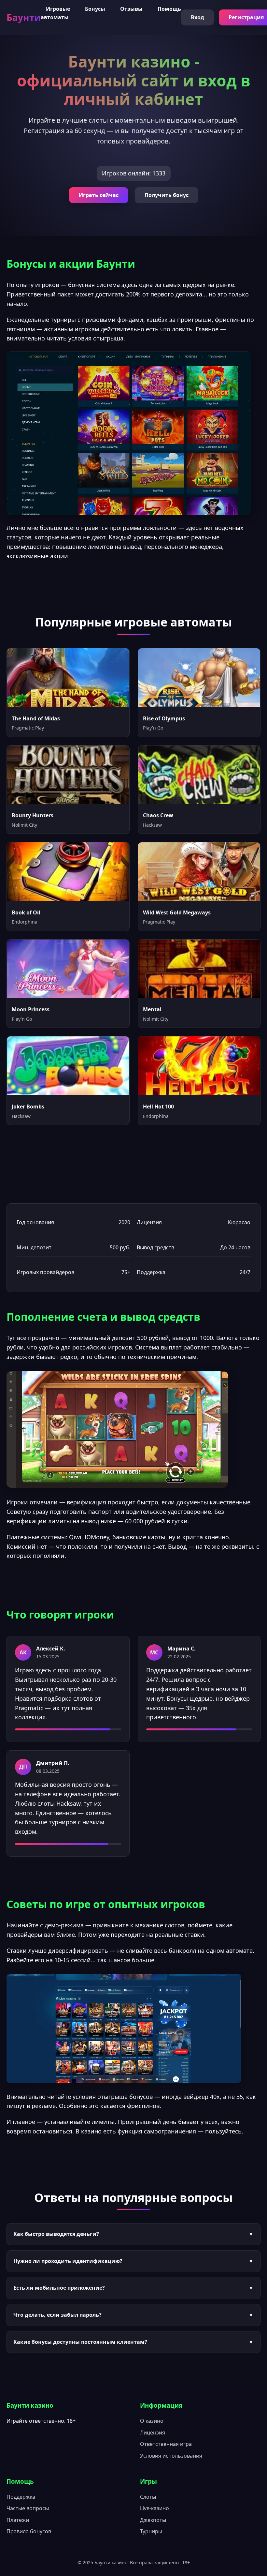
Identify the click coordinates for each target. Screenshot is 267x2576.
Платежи (18, 2520)
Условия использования (171, 2456)
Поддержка (21, 2497)
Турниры (151, 2531)
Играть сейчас (99, 195)
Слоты (148, 2497)
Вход (197, 17)
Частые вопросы (28, 2508)
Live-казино (155, 2508)
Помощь (169, 9)
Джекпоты (153, 2520)
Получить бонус (167, 195)
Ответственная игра (166, 2444)
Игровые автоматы (55, 13)
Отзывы (131, 9)
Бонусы (95, 9)
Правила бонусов (29, 2531)
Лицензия (153, 2433)
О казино (152, 2421)
